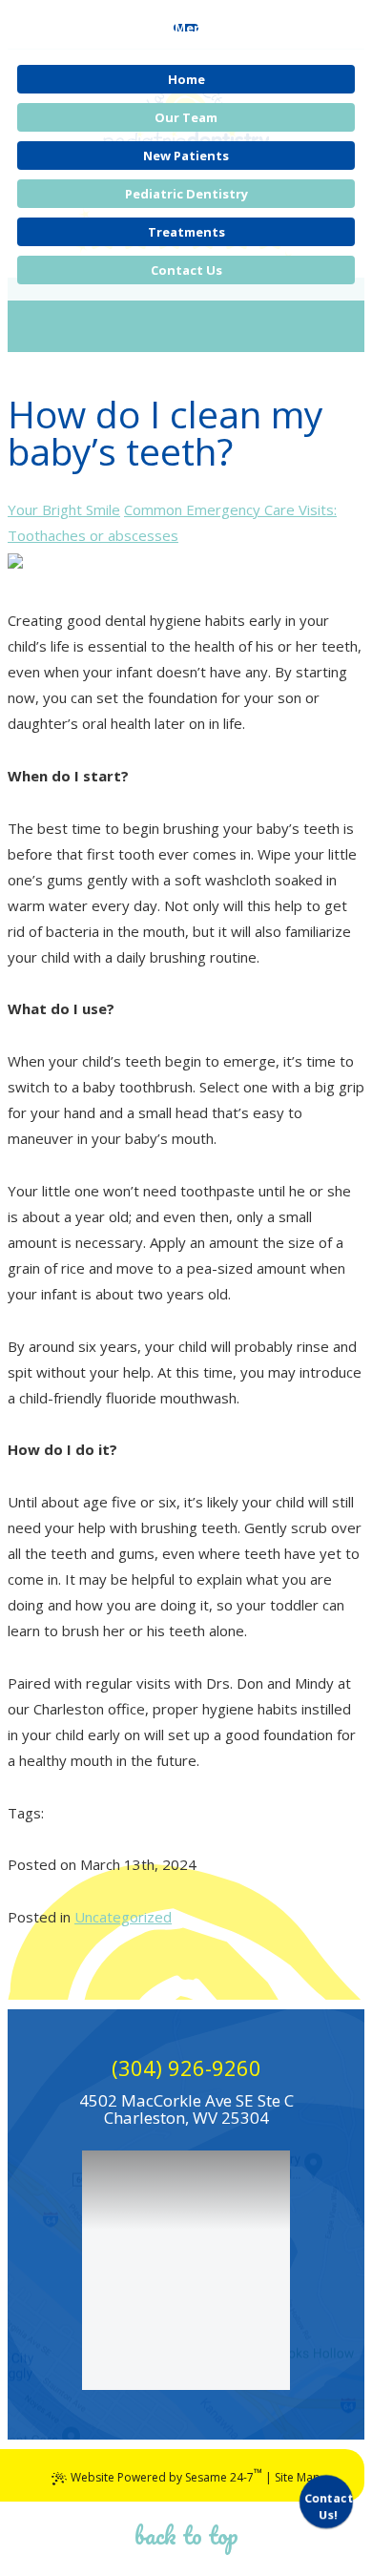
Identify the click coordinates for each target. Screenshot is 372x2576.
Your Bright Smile (64, 509)
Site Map (298, 2477)
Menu (193, 28)
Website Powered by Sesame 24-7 (166, 2475)
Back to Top (186, 2535)
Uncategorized (123, 1917)
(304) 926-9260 (186, 2067)
